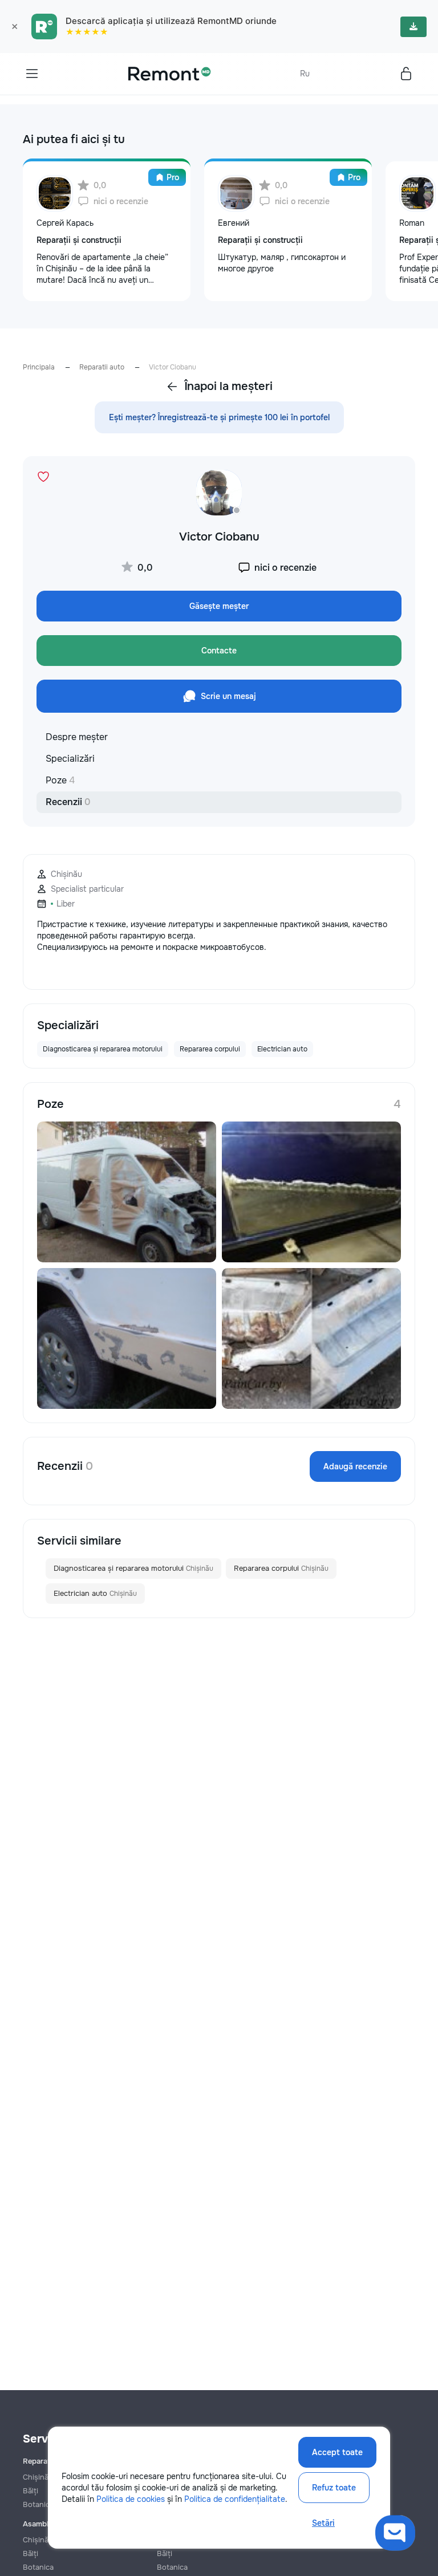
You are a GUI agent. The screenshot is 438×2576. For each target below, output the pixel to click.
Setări (323, 2523)
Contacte (219, 651)
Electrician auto (95, 1593)
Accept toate (337, 2452)
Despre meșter (77, 737)
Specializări (70, 759)
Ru (305, 74)
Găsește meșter (219, 606)
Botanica (38, 2567)
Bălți (31, 2553)
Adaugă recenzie (355, 1466)
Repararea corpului (281, 1568)
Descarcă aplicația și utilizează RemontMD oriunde (171, 21)
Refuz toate (334, 2488)
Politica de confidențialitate (235, 2499)
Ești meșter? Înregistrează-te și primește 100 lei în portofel (219, 417)
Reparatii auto (102, 367)
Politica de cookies (131, 2499)
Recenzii (68, 802)
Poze (60, 780)
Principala (39, 367)
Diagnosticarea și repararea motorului (133, 1568)
